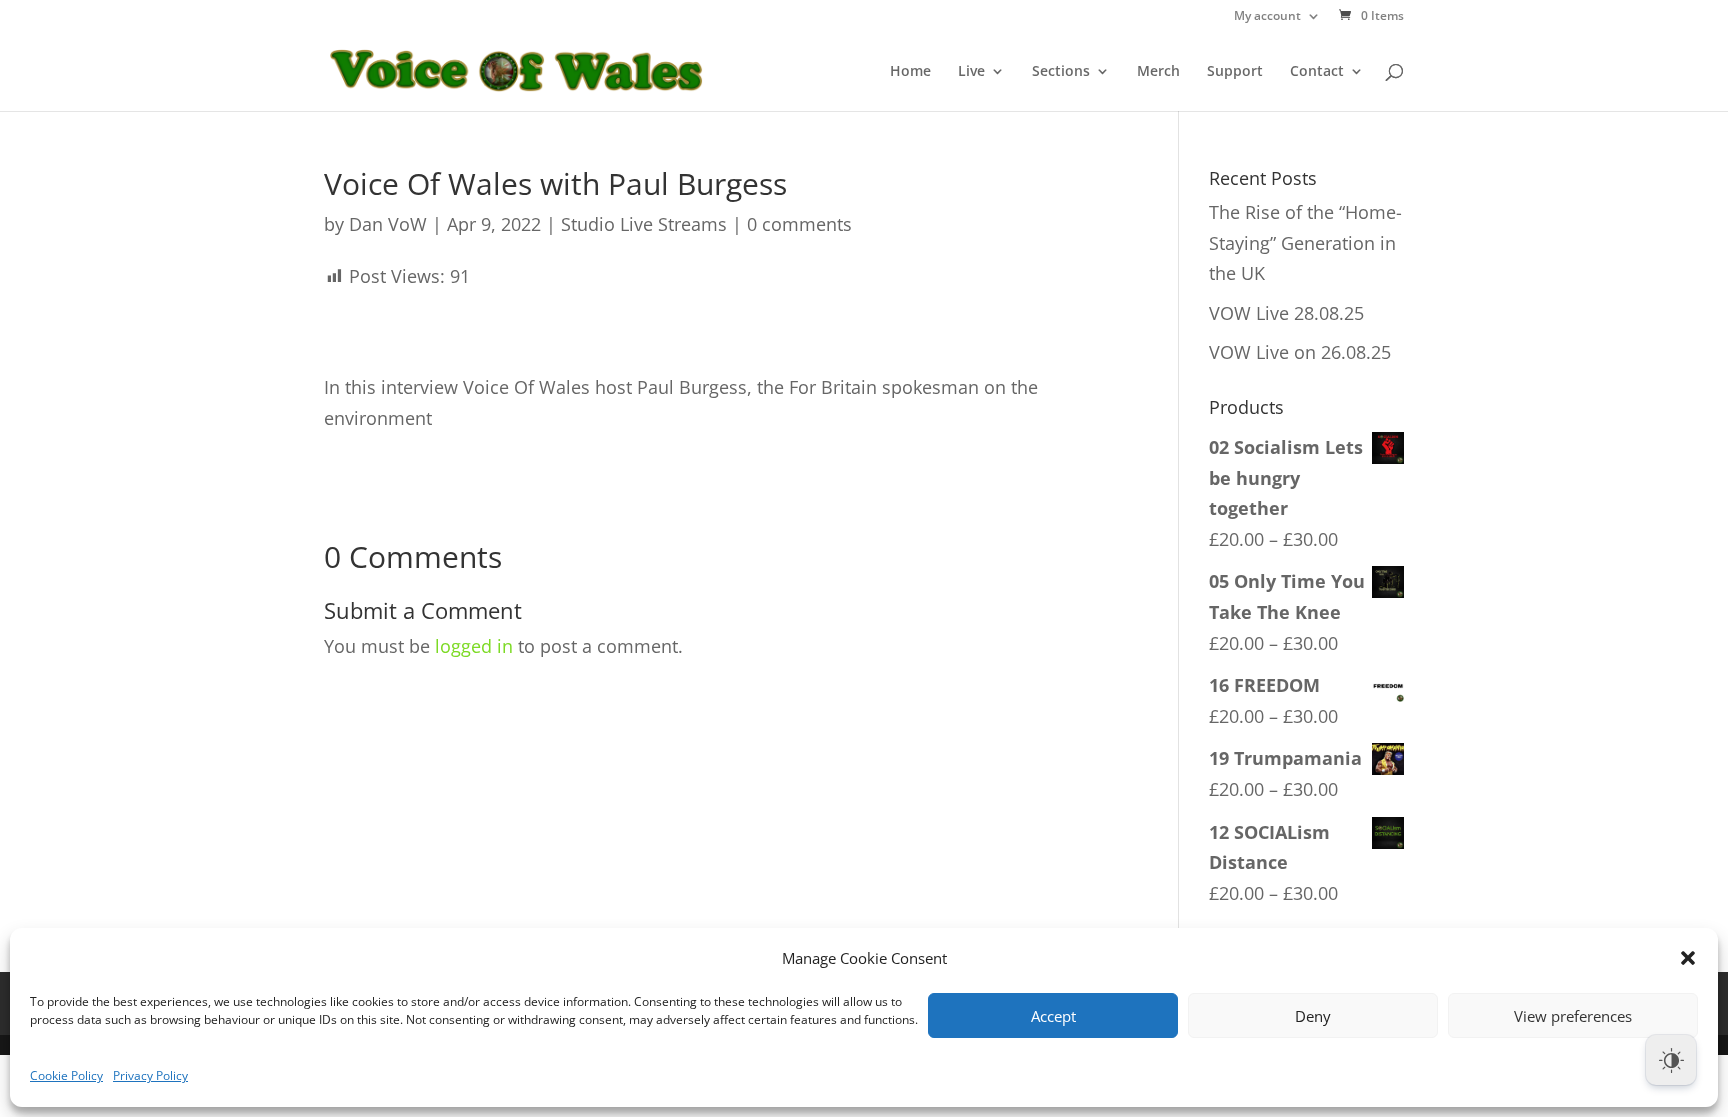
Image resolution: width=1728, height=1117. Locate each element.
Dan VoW (388, 224)
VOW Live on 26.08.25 (1300, 352)
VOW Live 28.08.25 (1286, 313)
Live (971, 72)
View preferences (1573, 1016)
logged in (474, 646)
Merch (1158, 72)
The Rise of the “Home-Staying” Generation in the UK (1305, 242)
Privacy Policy (150, 1075)
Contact (1317, 72)
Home (910, 72)
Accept (1053, 1016)
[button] (1688, 958)
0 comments (799, 224)
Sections (1061, 72)
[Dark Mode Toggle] (1671, 1060)
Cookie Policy (66, 1075)
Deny (1313, 1016)
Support (1235, 72)
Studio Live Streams (644, 224)
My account (1267, 17)
